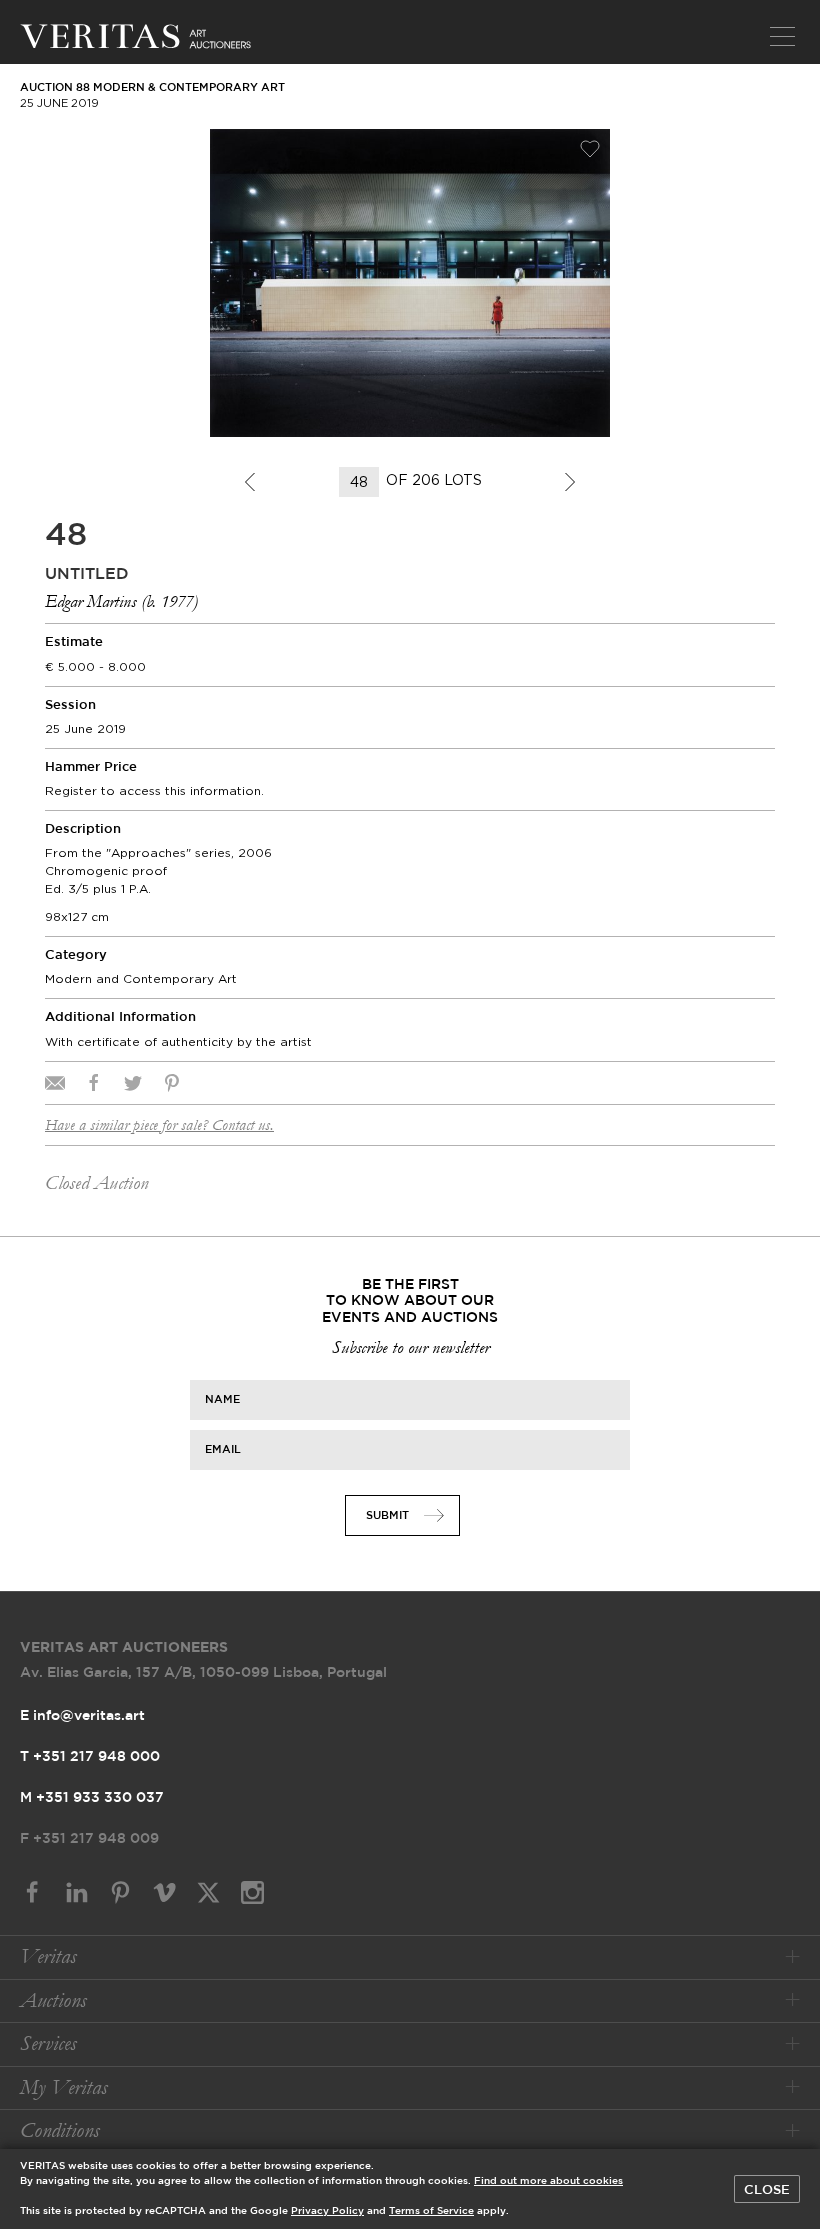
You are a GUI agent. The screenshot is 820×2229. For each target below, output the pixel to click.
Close (767, 2190)
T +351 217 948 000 (90, 1757)
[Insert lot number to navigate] (360, 482)
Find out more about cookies (548, 2181)
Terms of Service (431, 2211)
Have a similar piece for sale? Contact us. (159, 1125)
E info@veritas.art (82, 1716)
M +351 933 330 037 (92, 1798)
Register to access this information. (154, 790)
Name (222, 1399)
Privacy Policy (327, 2211)
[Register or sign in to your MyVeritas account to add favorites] (590, 149)
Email (223, 1449)
